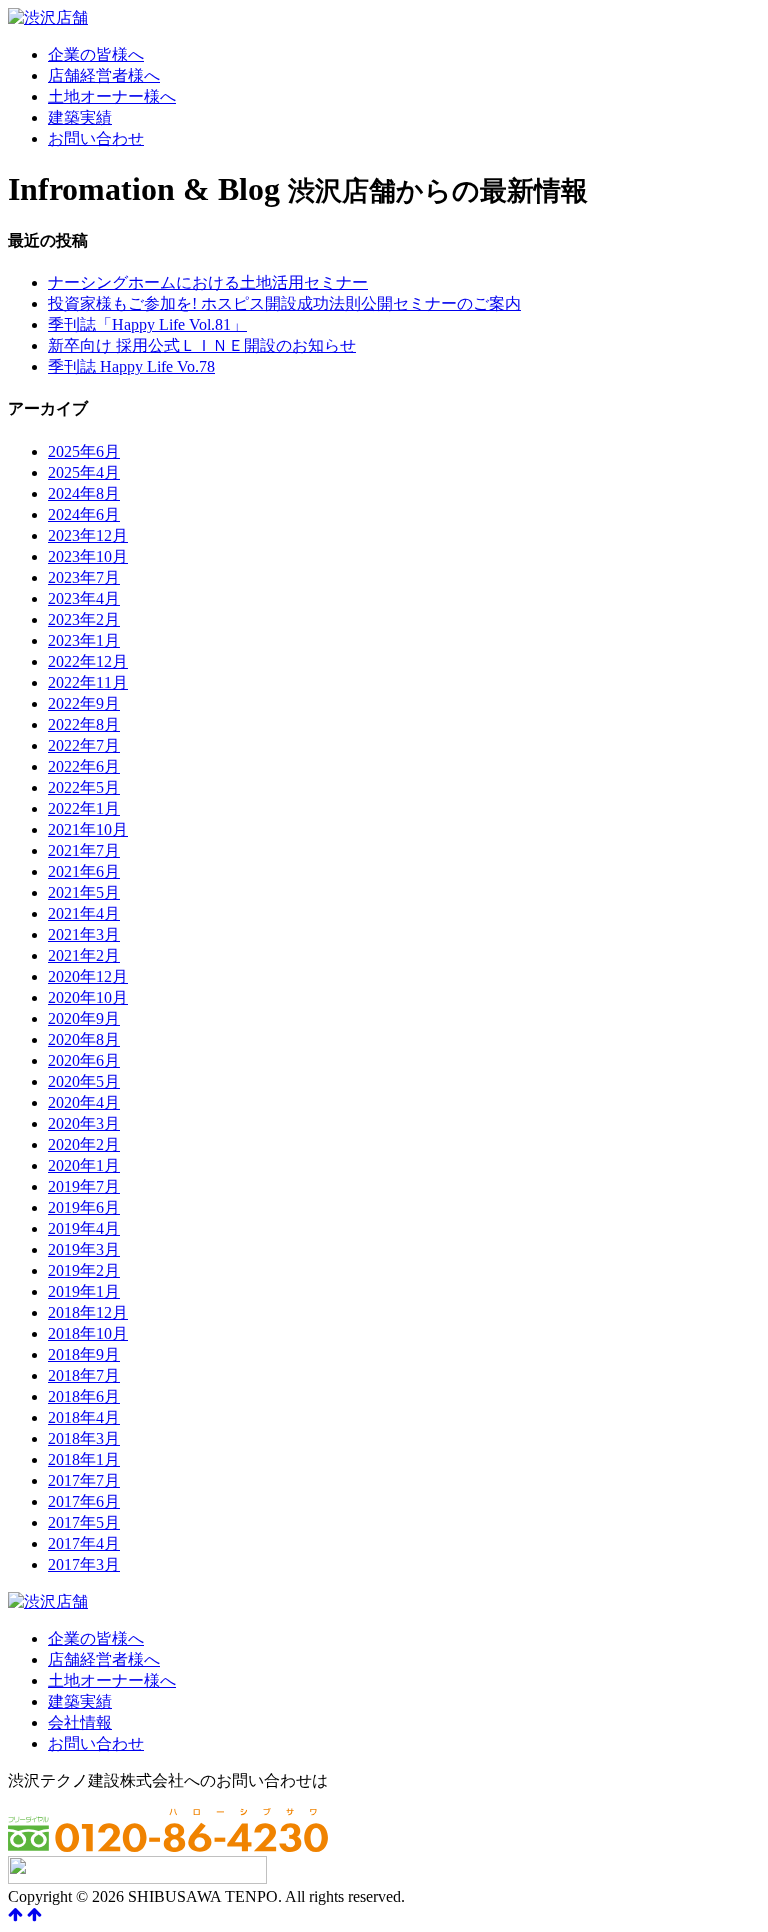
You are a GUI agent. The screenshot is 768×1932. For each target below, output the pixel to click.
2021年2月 (84, 955)
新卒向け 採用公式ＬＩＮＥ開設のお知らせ (202, 345)
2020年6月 (84, 1060)
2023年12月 (88, 535)
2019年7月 (84, 1186)
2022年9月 (84, 703)
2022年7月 (84, 745)
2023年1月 (84, 640)
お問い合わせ (96, 138)
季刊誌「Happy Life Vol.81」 (147, 324)
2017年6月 (84, 1501)
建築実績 (80, 117)
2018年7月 (84, 1375)
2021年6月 (84, 871)
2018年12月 (88, 1312)
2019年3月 (84, 1249)
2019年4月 (84, 1228)
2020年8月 (84, 1039)
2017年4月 (84, 1543)
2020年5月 (84, 1081)
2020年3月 (84, 1123)
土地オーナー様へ (112, 96)
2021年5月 (84, 892)
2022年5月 (84, 787)
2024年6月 (84, 514)
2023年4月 (84, 598)
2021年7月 (84, 850)
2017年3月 (84, 1564)
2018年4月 (84, 1417)
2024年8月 (84, 493)
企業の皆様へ (96, 54)
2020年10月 (88, 997)
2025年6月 (84, 451)
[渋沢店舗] (48, 17)
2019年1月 (84, 1291)
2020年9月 (84, 1018)
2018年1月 (84, 1459)
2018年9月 (84, 1354)
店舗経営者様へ (104, 75)
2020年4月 (84, 1102)
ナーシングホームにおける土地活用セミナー (208, 282)
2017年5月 (84, 1522)
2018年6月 (84, 1396)
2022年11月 (88, 682)
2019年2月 (84, 1270)
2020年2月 (84, 1144)
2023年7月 (84, 577)
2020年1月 (84, 1165)
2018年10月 (88, 1333)
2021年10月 (88, 829)
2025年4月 (84, 472)
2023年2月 (84, 619)
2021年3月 (84, 934)
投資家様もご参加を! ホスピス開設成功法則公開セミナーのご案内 (284, 303)
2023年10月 (88, 556)
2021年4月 (84, 913)
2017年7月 (84, 1480)
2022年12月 (88, 661)
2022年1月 (84, 808)
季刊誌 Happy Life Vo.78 (131, 366)
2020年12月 (88, 976)
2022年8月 (84, 724)
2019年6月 (84, 1207)
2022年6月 (84, 766)
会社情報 (80, 1722)
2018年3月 (84, 1438)
